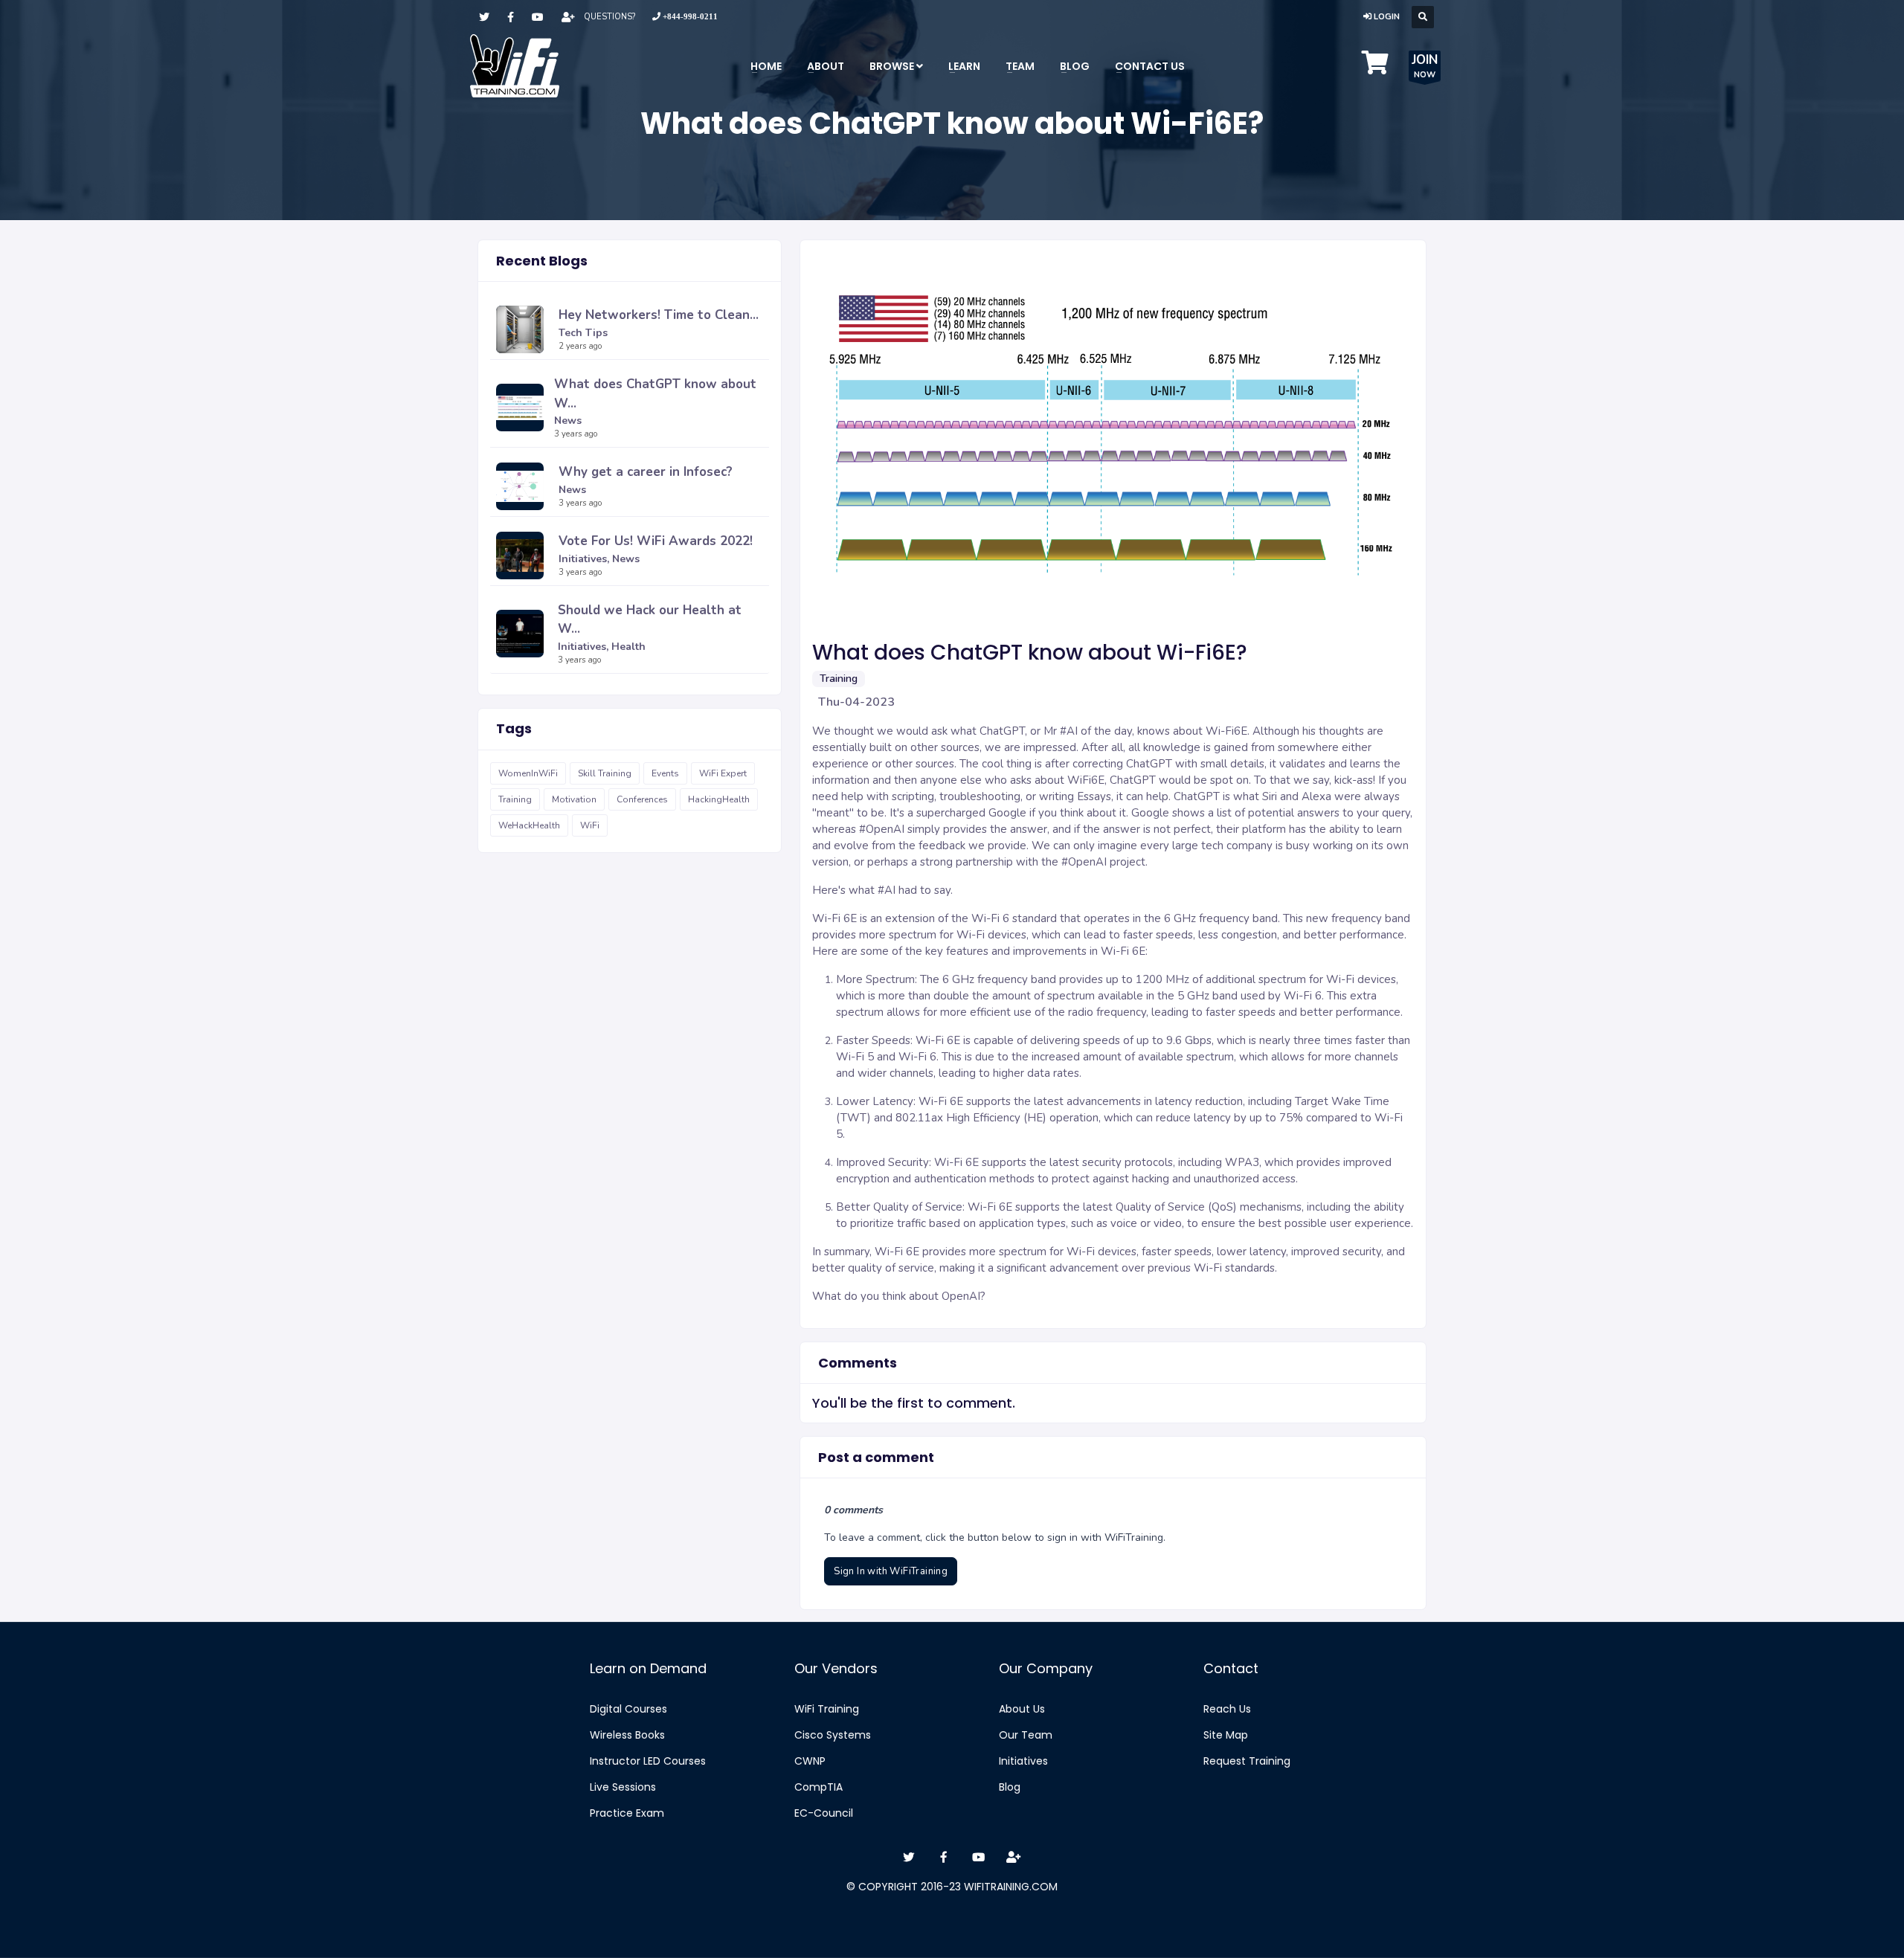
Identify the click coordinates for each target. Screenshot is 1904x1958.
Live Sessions (623, 1787)
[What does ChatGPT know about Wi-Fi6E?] (522, 408)
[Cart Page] (1375, 68)
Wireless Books (627, 1735)
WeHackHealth (529, 825)
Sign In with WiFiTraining (891, 1571)
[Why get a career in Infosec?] (524, 486)
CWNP (810, 1761)
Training (515, 799)
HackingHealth (719, 799)
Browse (893, 66)
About (826, 66)
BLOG (1075, 66)
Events (665, 773)
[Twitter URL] (484, 17)
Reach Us (1227, 1709)
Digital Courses (628, 1709)
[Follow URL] (568, 17)
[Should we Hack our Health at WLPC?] (524, 634)
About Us (1022, 1709)
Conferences (642, 799)
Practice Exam (627, 1813)
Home (766, 66)
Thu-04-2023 (856, 702)
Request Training (1247, 1761)
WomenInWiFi (528, 773)
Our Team (1026, 1735)
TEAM (1020, 66)
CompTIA (818, 1787)
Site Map (1226, 1735)
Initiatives (1023, 1761)
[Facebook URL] (511, 17)
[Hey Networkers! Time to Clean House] (524, 329)
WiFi (590, 825)
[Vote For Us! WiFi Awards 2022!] (524, 555)
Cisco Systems (833, 1735)
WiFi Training (827, 1709)
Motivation (574, 799)
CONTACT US (1150, 66)
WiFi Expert (723, 773)
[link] (685, 17)
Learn (964, 66)
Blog (1010, 1787)
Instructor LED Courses (648, 1761)
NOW (1425, 66)
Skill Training (605, 773)
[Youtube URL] (538, 17)
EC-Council (824, 1813)
